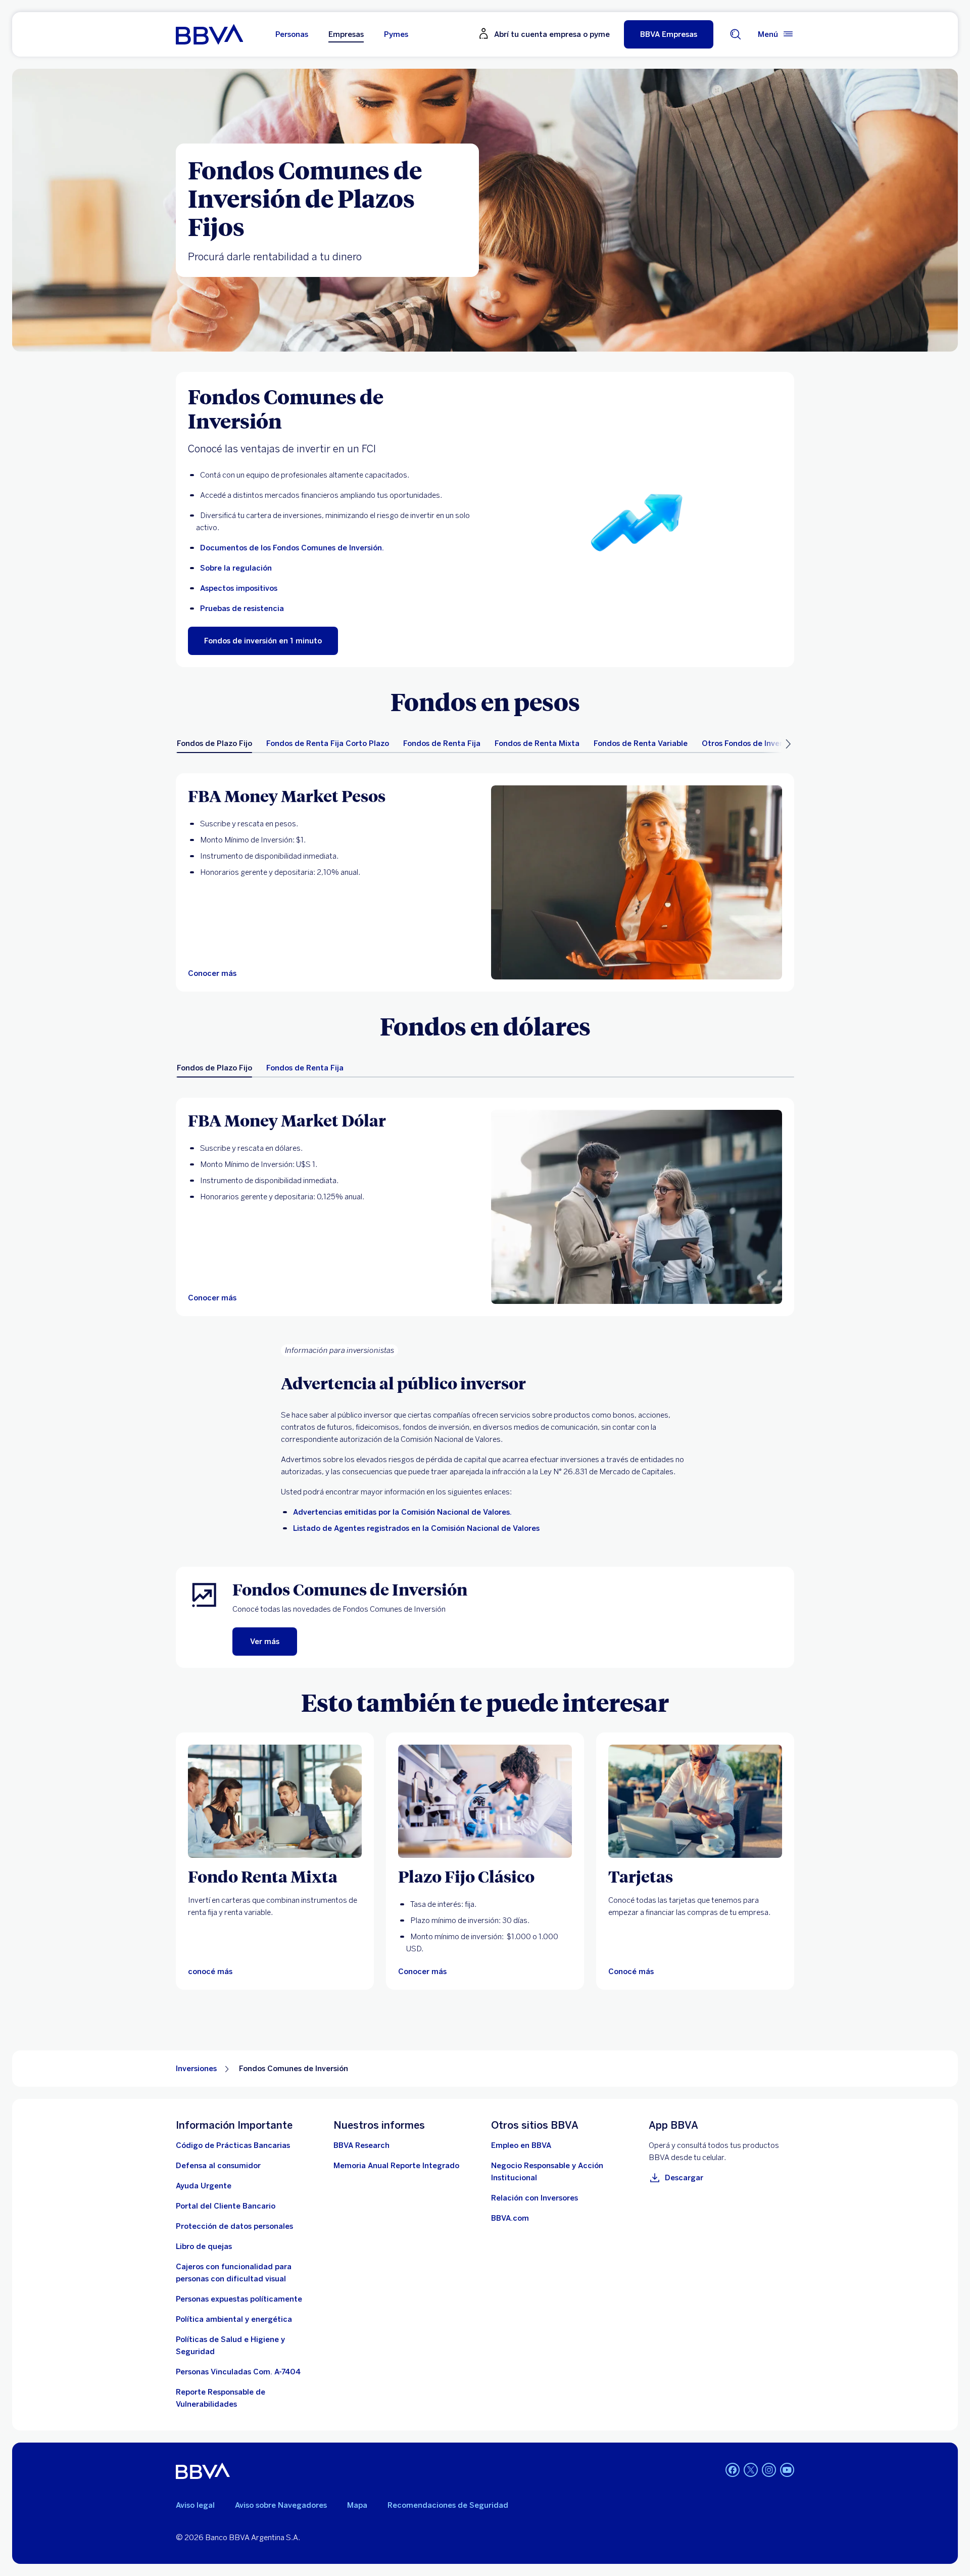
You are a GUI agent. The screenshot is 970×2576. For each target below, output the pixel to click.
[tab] (214, 743)
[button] (669, 34)
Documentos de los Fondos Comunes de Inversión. (292, 548)
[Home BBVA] (209, 34)
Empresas (346, 34)
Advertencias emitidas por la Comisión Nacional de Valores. (402, 1512)
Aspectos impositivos (239, 588)
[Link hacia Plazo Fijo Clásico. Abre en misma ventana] (485, 1801)
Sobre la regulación (236, 568)
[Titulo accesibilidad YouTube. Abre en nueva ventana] (787, 2470)
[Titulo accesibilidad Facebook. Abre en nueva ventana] (733, 2470)
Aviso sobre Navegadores (281, 2505)
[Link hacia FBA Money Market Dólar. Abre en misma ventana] (637, 1207)
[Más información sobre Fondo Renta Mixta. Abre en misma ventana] (275, 1801)
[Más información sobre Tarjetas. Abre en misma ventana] (695, 1801)
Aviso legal (195, 2505)
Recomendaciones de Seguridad (448, 2505)
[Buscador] (736, 34)
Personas (292, 34)
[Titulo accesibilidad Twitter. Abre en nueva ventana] (751, 2470)
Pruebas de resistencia (242, 608)
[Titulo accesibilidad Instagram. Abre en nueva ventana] (769, 2470)
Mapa (357, 2505)
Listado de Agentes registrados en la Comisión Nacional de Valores (416, 1528)
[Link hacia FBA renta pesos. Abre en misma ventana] (637, 882)
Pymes (396, 34)
